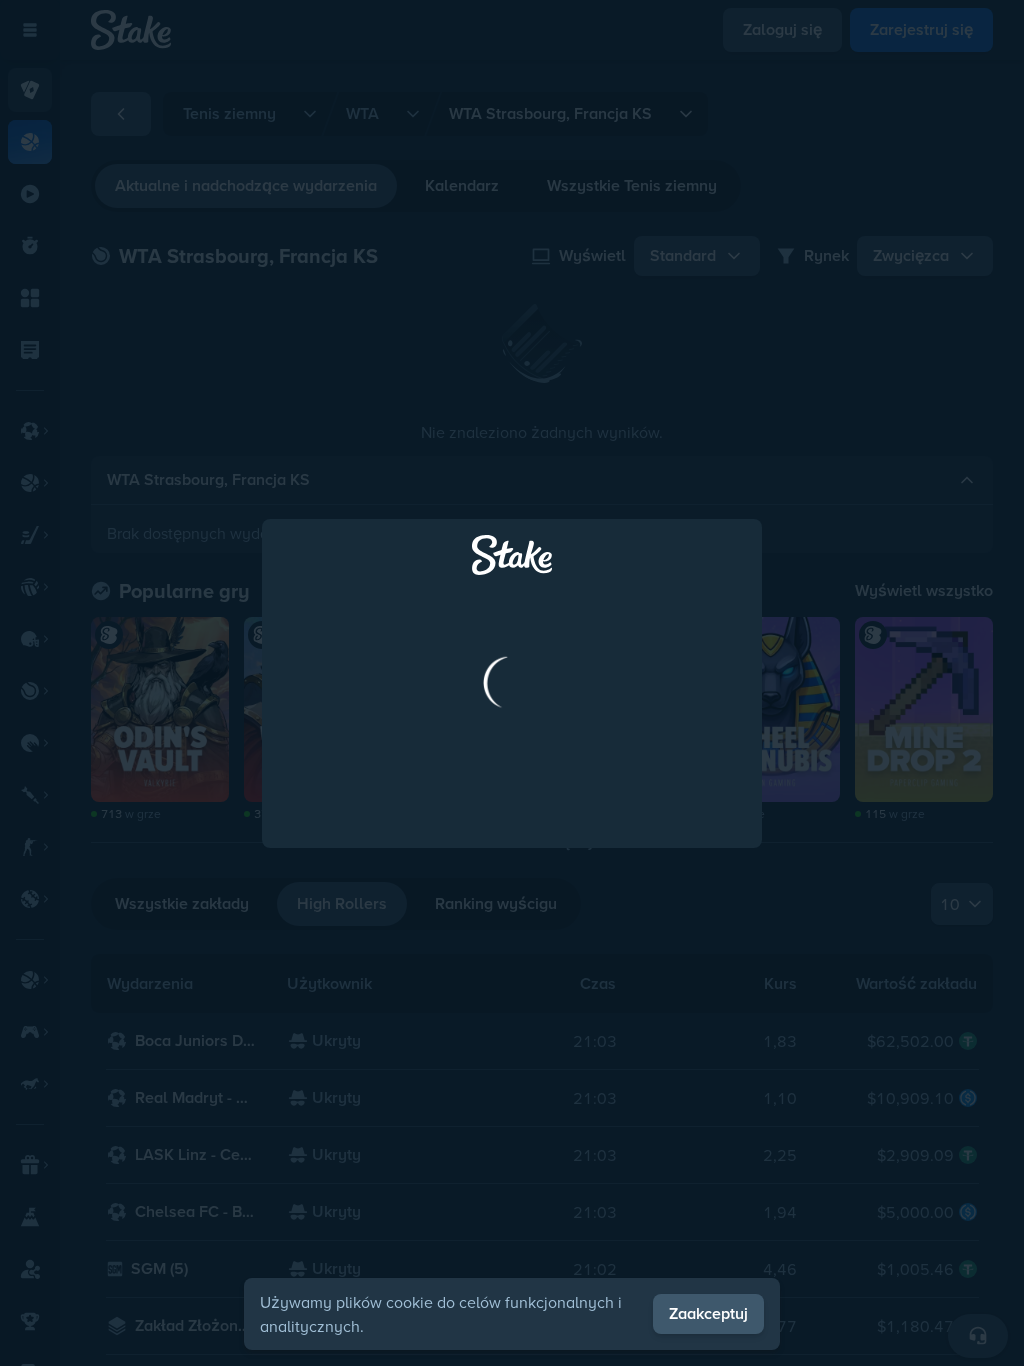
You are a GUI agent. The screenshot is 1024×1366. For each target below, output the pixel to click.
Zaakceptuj (708, 1313)
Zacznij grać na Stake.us (512, 868)
